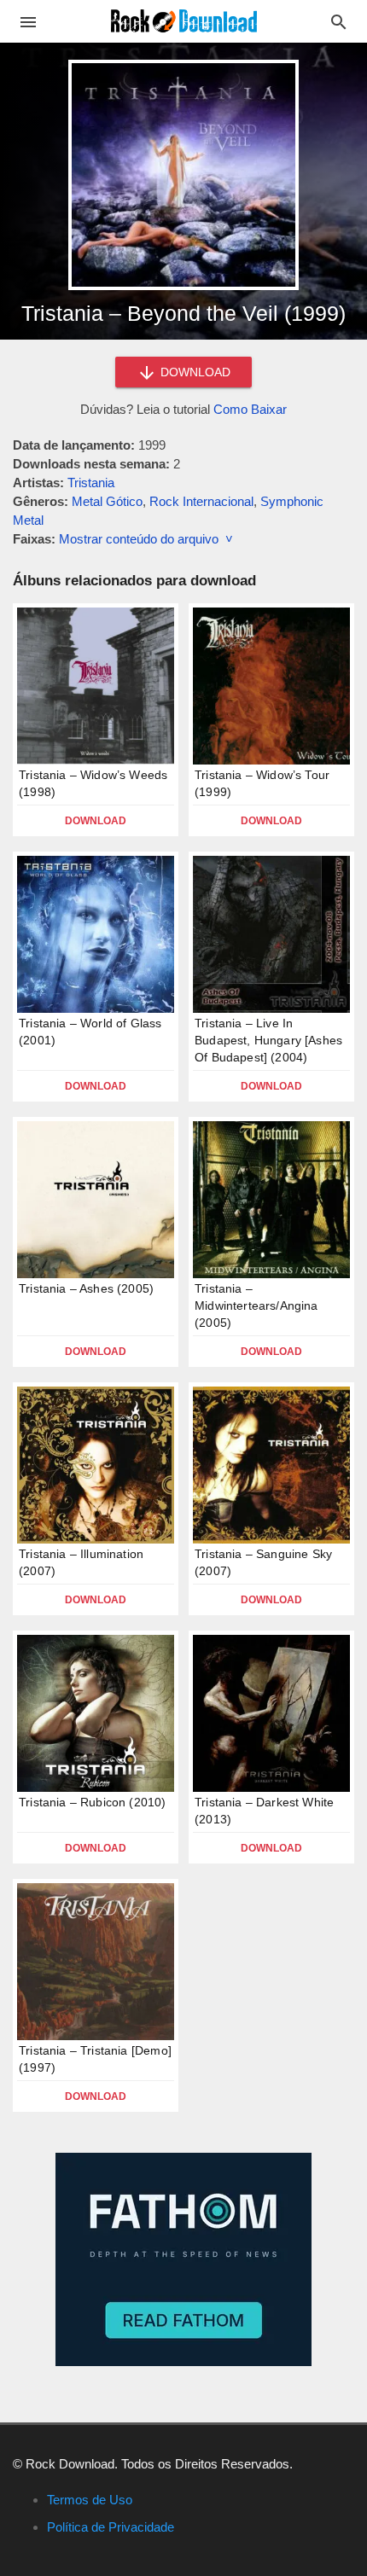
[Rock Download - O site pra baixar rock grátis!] (184, 20)
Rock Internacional (201, 501)
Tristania (91, 483)
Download (96, 821)
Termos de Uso (90, 2500)
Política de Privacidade (111, 2527)
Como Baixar (250, 409)
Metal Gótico (107, 501)
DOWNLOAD (194, 372)
